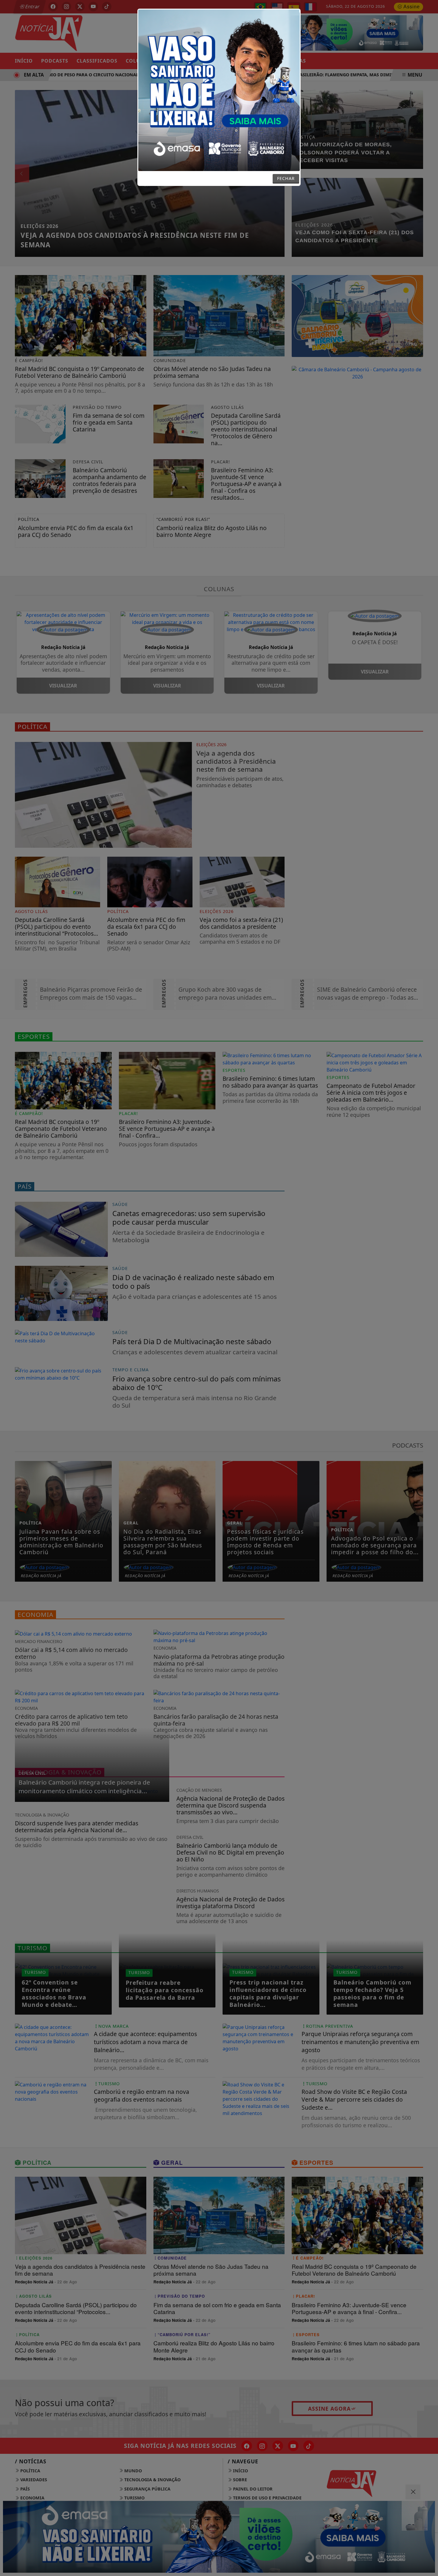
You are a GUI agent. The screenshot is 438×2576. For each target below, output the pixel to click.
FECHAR (286, 178)
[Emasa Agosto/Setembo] (219, 90)
